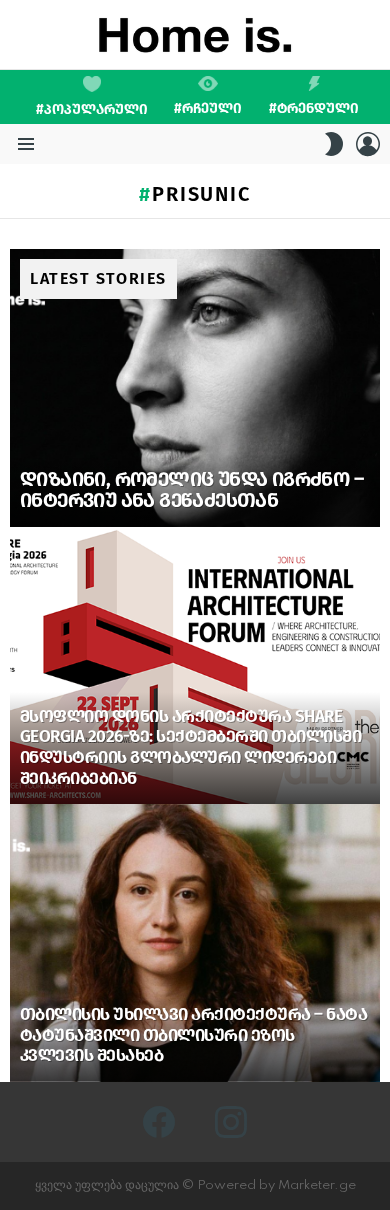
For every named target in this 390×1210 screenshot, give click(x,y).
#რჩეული (208, 108)
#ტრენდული (314, 108)
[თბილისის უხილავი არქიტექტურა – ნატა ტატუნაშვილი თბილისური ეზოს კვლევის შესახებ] (195, 943)
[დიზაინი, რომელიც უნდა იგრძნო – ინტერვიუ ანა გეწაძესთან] (195, 388)
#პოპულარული (92, 109)
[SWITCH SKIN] (334, 144)
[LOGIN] (368, 144)
